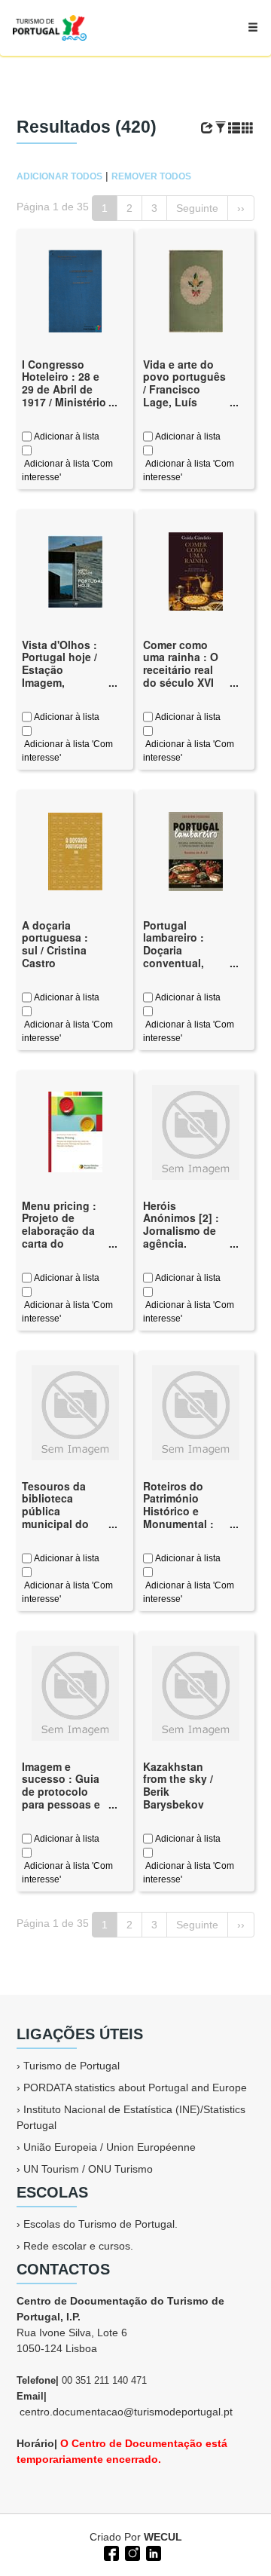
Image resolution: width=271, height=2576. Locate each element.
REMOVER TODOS (151, 176)
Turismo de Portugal (72, 2066)
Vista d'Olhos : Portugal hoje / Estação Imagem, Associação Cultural (59, 676)
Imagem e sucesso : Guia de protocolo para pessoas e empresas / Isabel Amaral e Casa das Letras (63, 1804)
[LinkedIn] (152, 2552)
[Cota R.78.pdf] (75, 289)
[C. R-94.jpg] (196, 289)
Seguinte (197, 208)
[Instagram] (131, 2552)
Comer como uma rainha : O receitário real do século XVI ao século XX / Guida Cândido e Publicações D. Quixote (182, 689)
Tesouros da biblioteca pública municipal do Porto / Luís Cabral (55, 1518)
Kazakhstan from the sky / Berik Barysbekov (178, 1785)
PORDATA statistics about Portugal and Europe (135, 2087)
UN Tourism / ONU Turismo (88, 2169)
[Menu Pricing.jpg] (75, 1131)
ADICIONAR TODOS (59, 176)
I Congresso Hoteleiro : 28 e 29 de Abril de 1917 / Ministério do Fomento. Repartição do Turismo (64, 402)
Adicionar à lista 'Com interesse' (67, 470)
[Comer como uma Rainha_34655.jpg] (196, 570)
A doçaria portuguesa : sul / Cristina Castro (55, 944)
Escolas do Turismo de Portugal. (100, 2224)
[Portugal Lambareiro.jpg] (196, 850)
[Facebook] (110, 2552)
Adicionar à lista (65, 436)
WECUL (163, 2537)
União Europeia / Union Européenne (110, 2147)
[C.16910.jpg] (75, 570)
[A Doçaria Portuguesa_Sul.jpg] (75, 850)
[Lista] (234, 128)
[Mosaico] (248, 128)
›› (241, 208)
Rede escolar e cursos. (78, 2246)
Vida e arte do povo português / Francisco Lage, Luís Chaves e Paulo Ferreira (184, 396)
